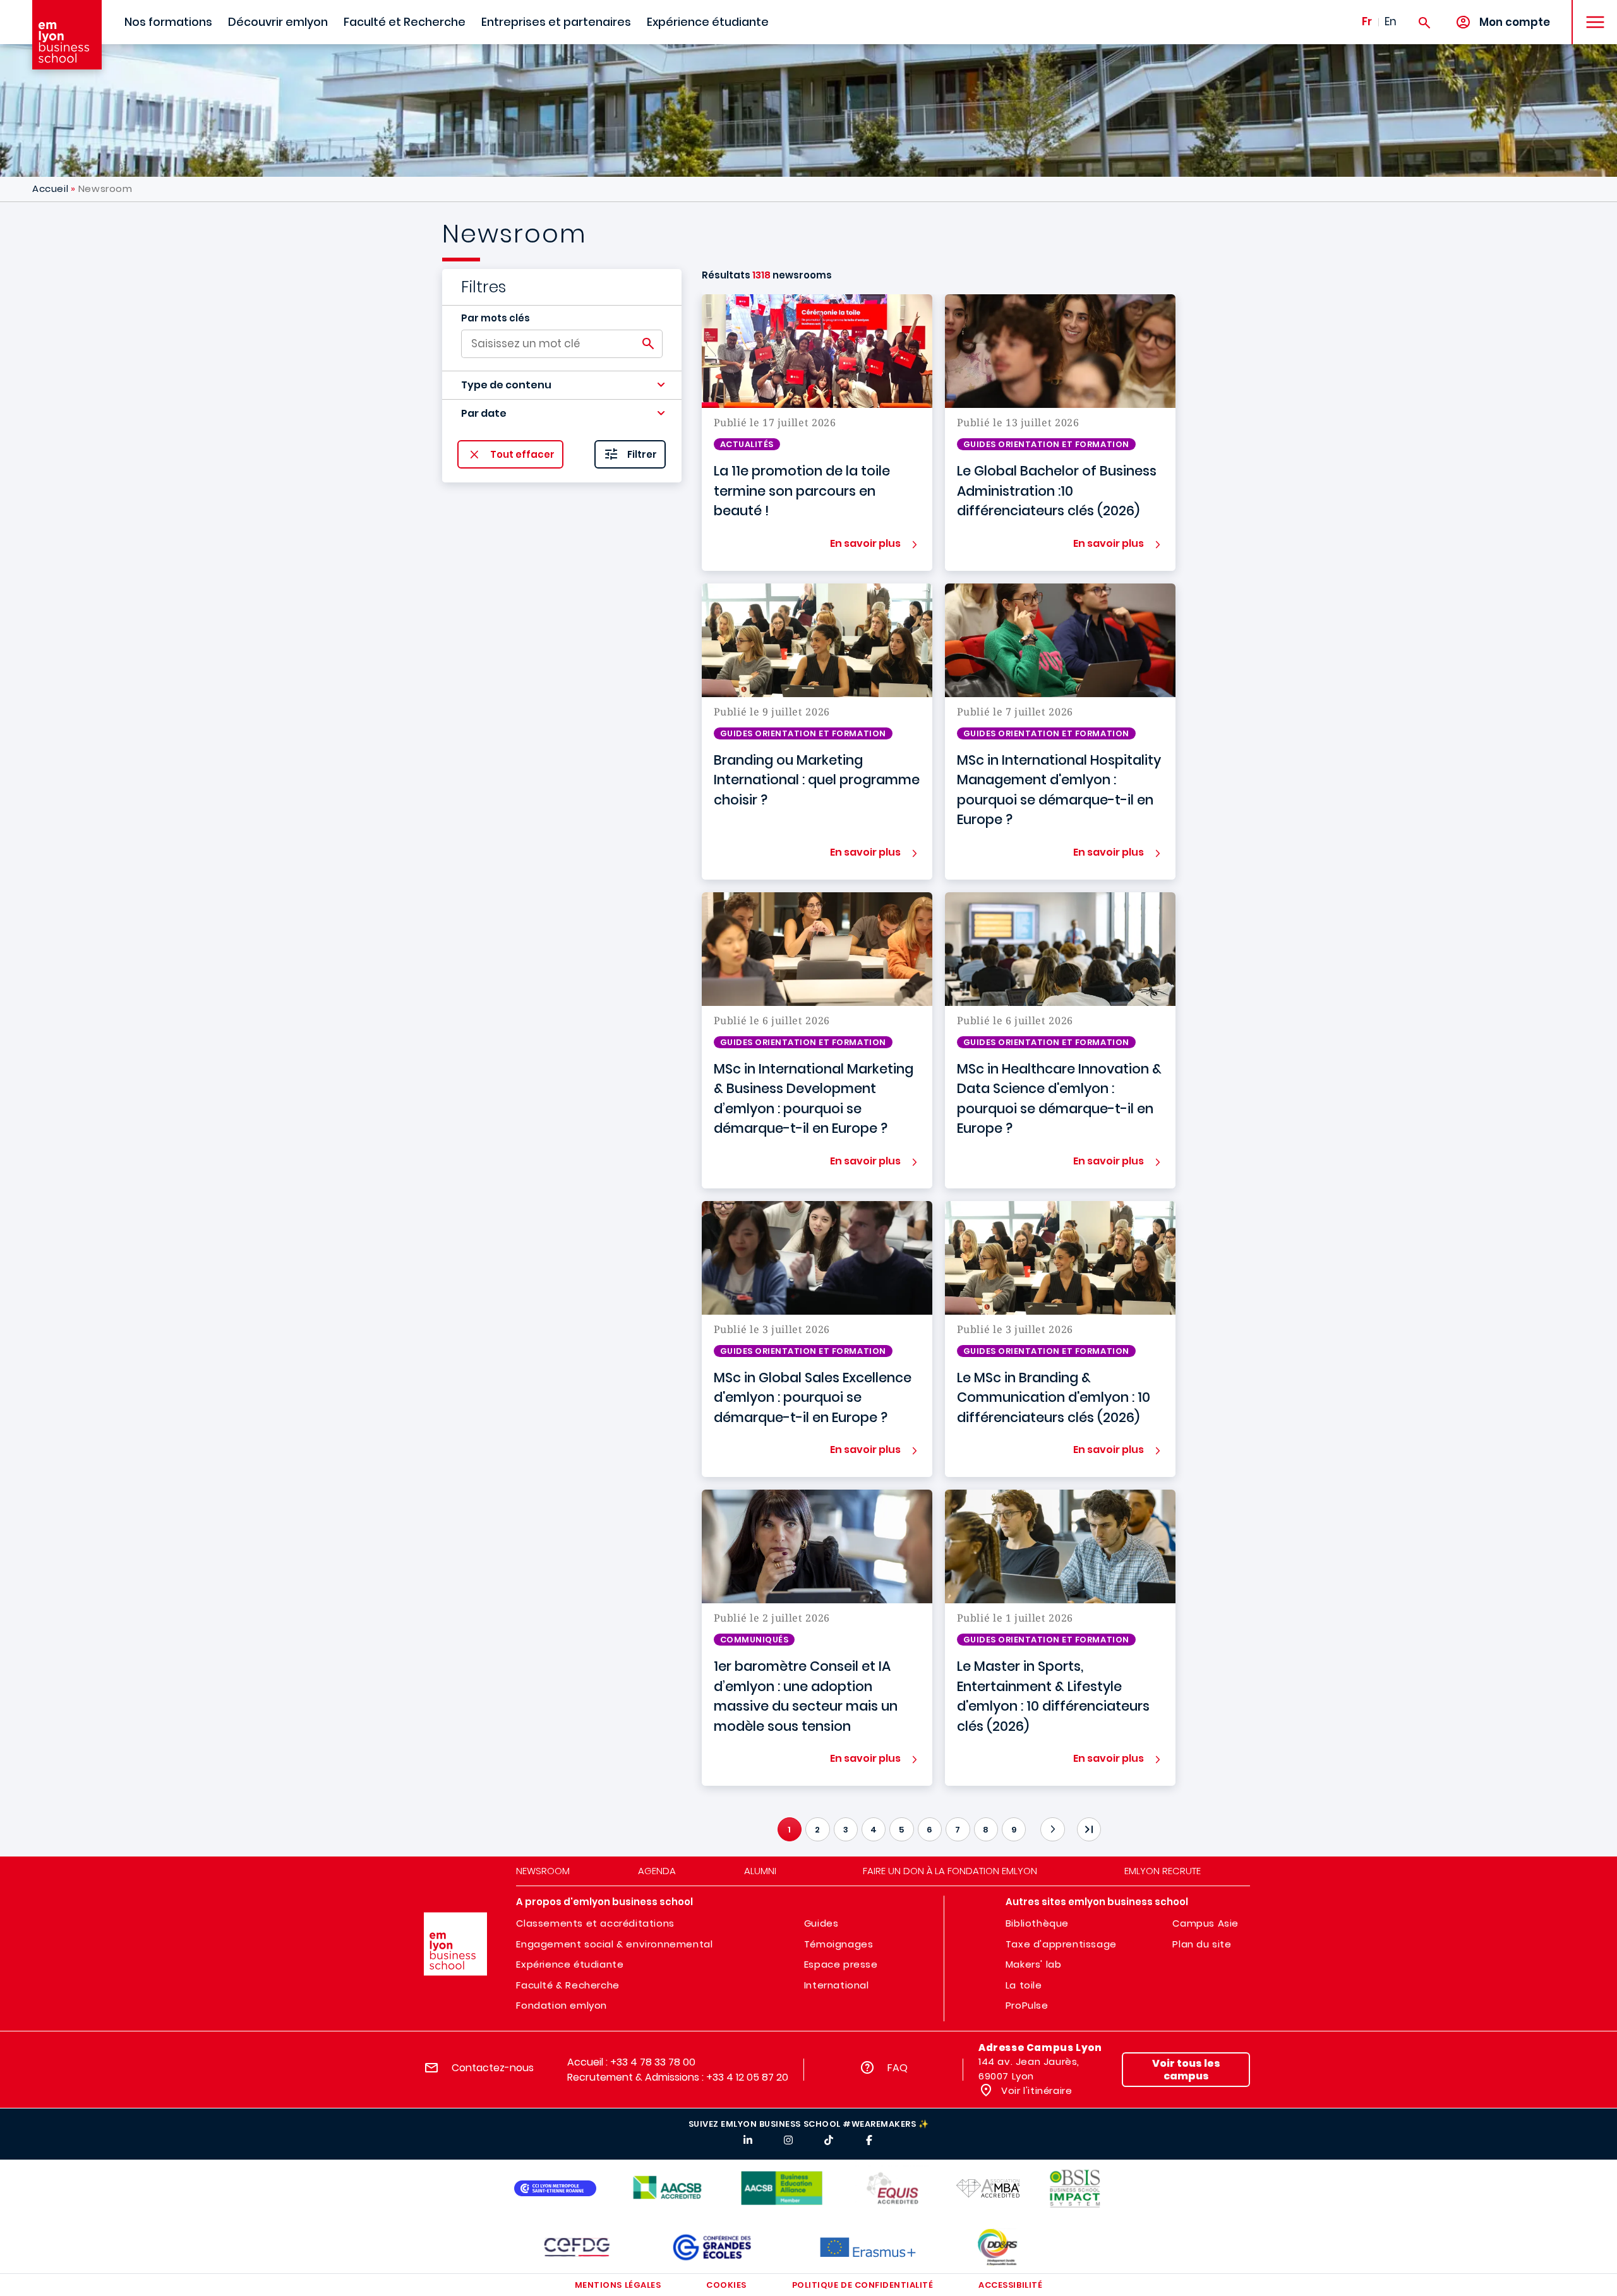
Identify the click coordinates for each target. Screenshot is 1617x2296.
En (1391, 21)
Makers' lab (1034, 1964)
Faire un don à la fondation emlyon (950, 1871)
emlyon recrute (1163, 1871)
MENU (1591, 12)
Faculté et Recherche (405, 22)
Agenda (657, 1871)
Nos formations (168, 22)
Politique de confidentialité (863, 2285)
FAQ (898, 2068)
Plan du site (1202, 1944)
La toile (1024, 1985)
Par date (484, 413)
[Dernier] (1089, 1829)
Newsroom (543, 1871)
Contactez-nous (493, 2068)
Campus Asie (1205, 1923)
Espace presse (841, 1964)
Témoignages (839, 1944)
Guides (821, 1923)
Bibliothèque (1037, 1923)
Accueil (50, 188)
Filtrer (642, 454)
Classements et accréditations (595, 1923)
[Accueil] (67, 35)
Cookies (726, 2285)
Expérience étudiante (708, 22)
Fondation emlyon (562, 2005)
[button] (562, 385)
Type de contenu (506, 385)
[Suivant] (1052, 1829)
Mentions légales (618, 2285)
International (837, 1985)
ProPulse (1027, 2005)
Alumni (760, 1871)
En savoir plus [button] (865, 543)
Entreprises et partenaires (556, 22)
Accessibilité (1010, 2285)
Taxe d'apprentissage (1061, 1944)
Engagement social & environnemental (614, 1944)
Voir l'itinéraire (1036, 2090)
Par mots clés (496, 318)
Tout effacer (522, 454)
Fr (1367, 21)
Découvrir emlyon (278, 22)
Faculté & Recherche (568, 1985)
